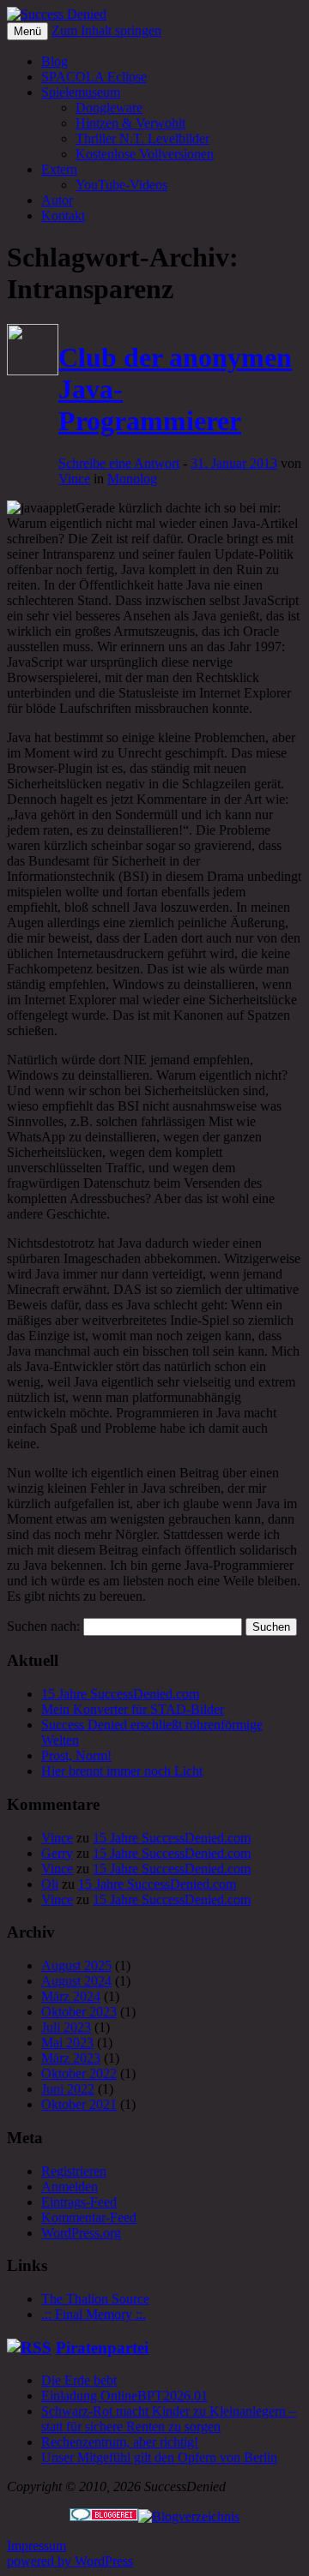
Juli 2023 (66, 2027)
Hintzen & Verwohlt (130, 123)
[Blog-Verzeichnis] (104, 2516)
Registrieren (74, 2171)
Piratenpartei (102, 2348)
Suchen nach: (43, 1626)
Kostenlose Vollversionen (145, 154)
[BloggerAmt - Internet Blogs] (189, 2516)
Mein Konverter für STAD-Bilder (133, 1709)
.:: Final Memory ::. (94, 2314)
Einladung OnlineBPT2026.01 (124, 2396)
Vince (74, 479)
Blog (55, 61)
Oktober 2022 (79, 2073)
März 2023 (71, 2058)
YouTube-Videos (121, 185)
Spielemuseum (81, 92)
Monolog (132, 479)
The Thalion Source (95, 2299)
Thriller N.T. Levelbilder (142, 138)
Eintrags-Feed (79, 2202)
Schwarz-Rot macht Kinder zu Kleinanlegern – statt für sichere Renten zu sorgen (169, 2419)
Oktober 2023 (79, 2012)
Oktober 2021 (79, 2104)
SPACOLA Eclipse (94, 77)
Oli (50, 1884)
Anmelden (70, 2187)
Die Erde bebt (79, 2380)
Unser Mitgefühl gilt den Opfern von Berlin (159, 2457)
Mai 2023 (67, 2043)
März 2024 (71, 1996)
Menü (27, 31)
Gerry (57, 1853)
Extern (59, 169)
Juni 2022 (68, 2089)
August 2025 (76, 1965)
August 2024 (76, 1981)
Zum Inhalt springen (106, 30)
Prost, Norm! (76, 1755)
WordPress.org (81, 2233)
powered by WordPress (70, 2561)
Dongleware (109, 108)
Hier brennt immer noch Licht (122, 1771)
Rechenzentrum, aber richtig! (120, 2442)
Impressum (36, 2546)
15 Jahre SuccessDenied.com (120, 1694)
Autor (57, 200)
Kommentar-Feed (89, 2217)
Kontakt (63, 216)
